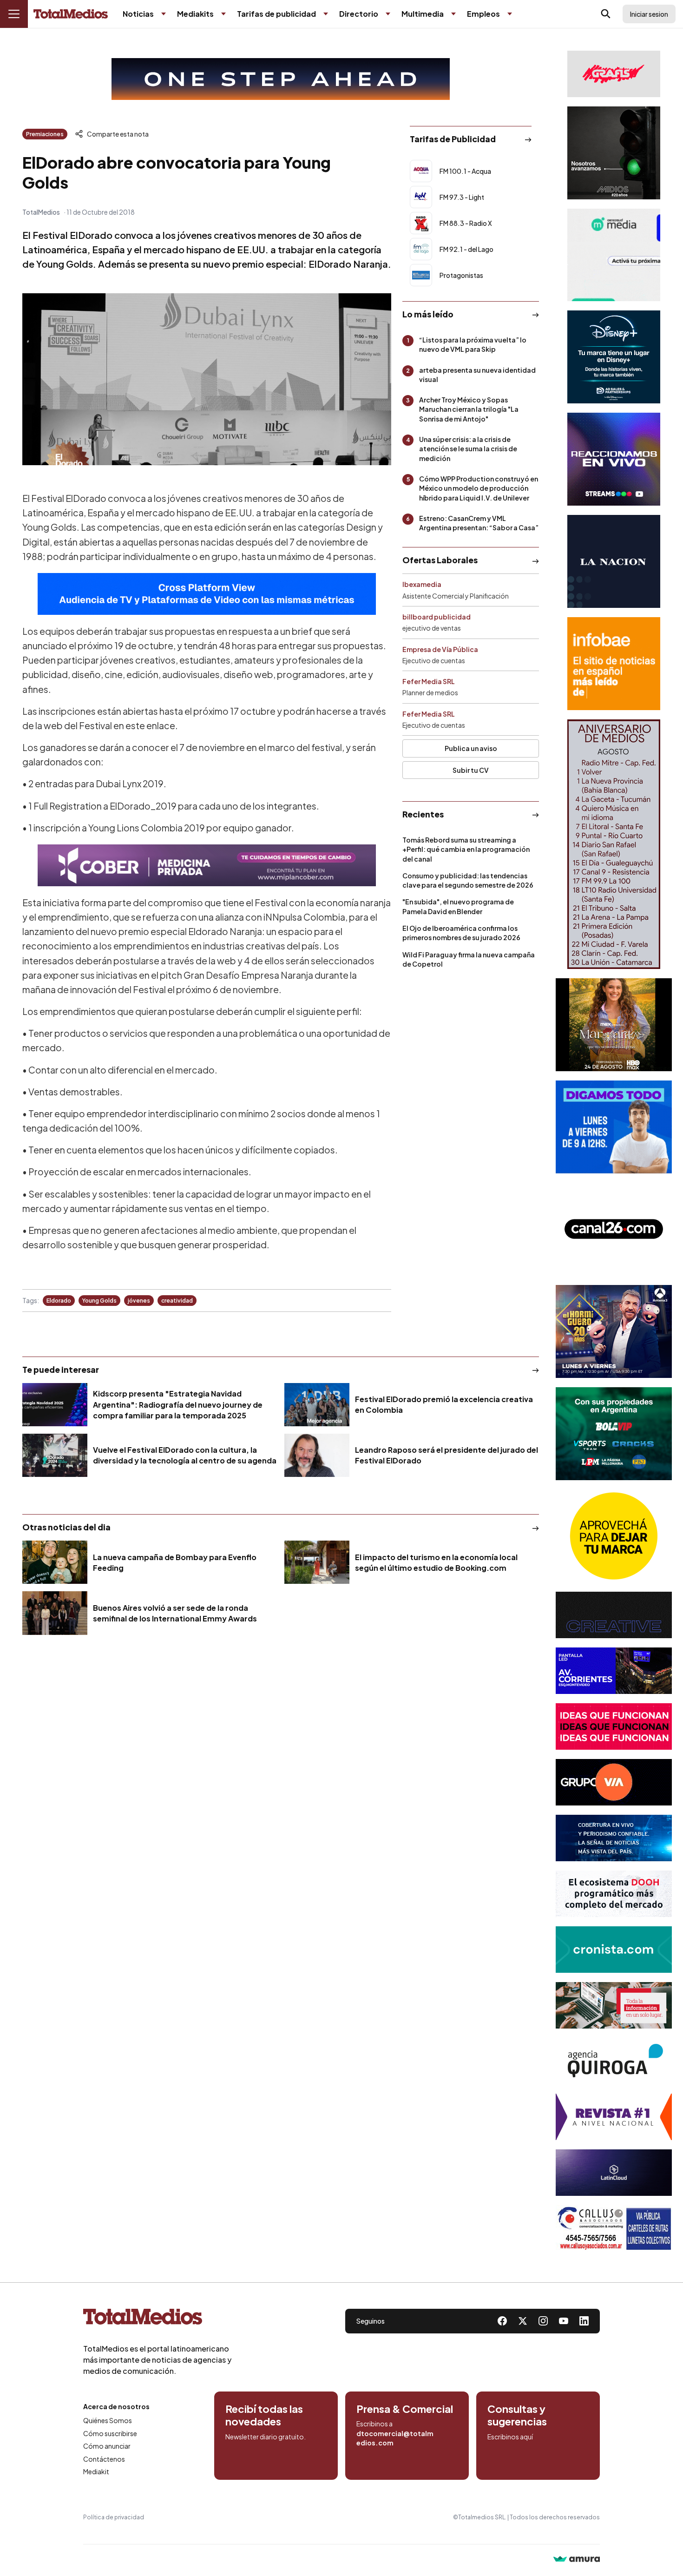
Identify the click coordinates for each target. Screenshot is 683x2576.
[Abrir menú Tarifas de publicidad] (326, 14)
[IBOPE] (207, 594)
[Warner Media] (614, 1025)
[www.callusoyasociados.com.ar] (614, 2228)
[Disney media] (614, 357)
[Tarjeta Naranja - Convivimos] (614, 2117)
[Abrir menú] (14, 14)
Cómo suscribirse (110, 2433)
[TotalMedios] (158, 2319)
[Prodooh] (614, 1894)
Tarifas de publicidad (276, 14)
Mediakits (195, 14)
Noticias (138, 14)
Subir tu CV (471, 770)
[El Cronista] (614, 1950)
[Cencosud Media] (614, 255)
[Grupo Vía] (614, 1782)
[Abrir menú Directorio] (388, 14)
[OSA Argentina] (281, 79)
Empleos (483, 14)
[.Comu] (614, 1127)
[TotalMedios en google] (543, 2321)
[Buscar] (606, 14)
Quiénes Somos (108, 2420)
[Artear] (614, 1838)
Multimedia (423, 14)
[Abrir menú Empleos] (510, 14)
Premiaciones (45, 134)
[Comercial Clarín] (614, 2005)
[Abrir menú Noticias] (164, 14)
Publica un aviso (471, 748)
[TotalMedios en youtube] (564, 2321)
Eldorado (59, 1301)
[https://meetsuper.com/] (614, 1726)
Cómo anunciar (107, 2446)
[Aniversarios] (614, 844)
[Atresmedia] (614, 1331)
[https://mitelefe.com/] (614, 459)
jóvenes (139, 1301)
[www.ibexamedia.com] (614, 1671)
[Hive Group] (614, 1615)
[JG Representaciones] (614, 1536)
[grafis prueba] (614, 74)
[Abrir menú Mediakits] (223, 14)
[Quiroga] (614, 2061)
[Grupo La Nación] (614, 561)
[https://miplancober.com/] (207, 865)
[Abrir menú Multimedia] (453, 14)
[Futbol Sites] (614, 1434)
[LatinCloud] (614, 2173)
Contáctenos (104, 2459)
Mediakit (96, 2471)
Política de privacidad (114, 2517)
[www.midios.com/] (614, 153)
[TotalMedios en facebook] (502, 2321)
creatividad (177, 1301)
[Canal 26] (614, 1229)
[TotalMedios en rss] (584, 2321)
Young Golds (99, 1301)
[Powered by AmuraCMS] (577, 2560)
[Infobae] (614, 664)
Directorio (359, 14)
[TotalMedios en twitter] (523, 2321)
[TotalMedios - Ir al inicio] (71, 14)
